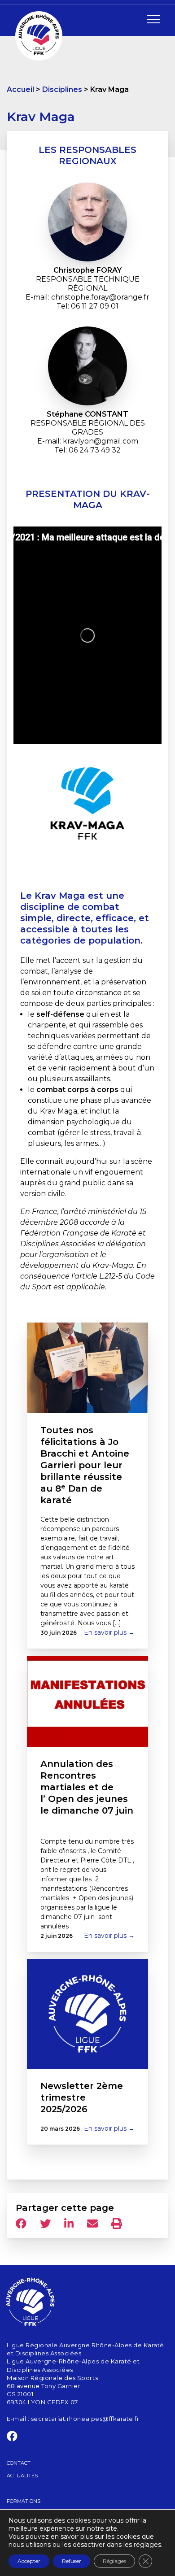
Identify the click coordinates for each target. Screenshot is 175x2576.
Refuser (72, 2561)
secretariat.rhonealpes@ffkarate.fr (85, 2418)
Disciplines (62, 89)
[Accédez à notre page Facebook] (12, 2438)
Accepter (29, 2561)
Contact (19, 2463)
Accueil (20, 89)
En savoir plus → (109, 1632)
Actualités (22, 2476)
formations (24, 2501)
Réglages (114, 2561)
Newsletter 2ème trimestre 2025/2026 (82, 2097)
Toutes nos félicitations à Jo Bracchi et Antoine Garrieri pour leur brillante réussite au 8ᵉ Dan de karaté (85, 1465)
